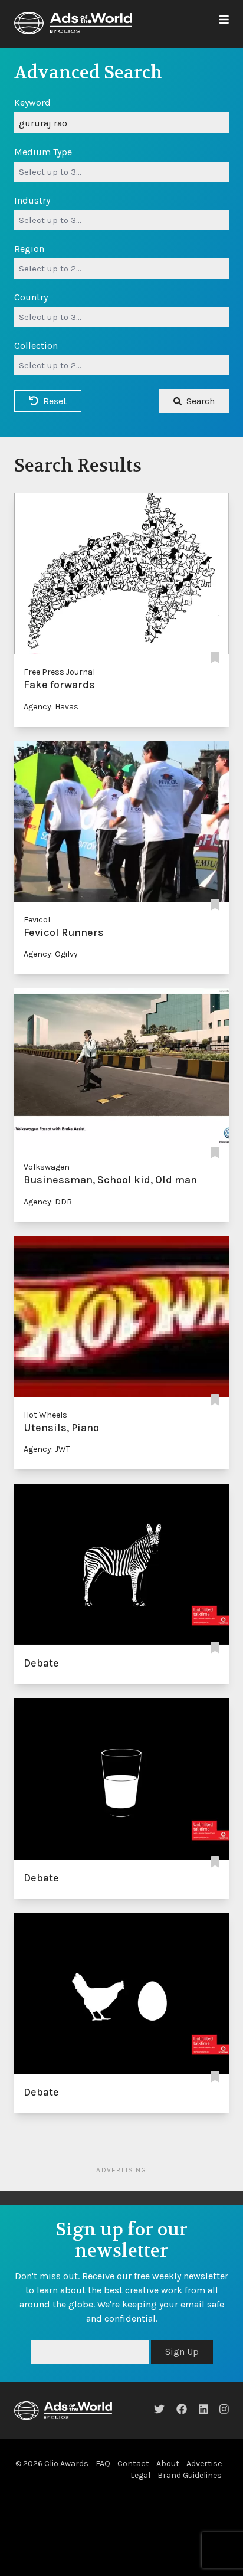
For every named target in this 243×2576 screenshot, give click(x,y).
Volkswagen (47, 1167)
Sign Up (182, 2351)
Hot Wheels (45, 1415)
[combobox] (121, 172)
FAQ (103, 2464)
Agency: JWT (47, 1449)
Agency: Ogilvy (51, 954)
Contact (133, 2464)
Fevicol (37, 920)
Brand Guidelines (190, 2475)
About (168, 2464)
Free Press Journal (59, 672)
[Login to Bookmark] (215, 658)
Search (201, 401)
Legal (140, 2475)
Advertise (204, 2464)
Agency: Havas (51, 707)
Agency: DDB (48, 1202)
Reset (55, 401)
